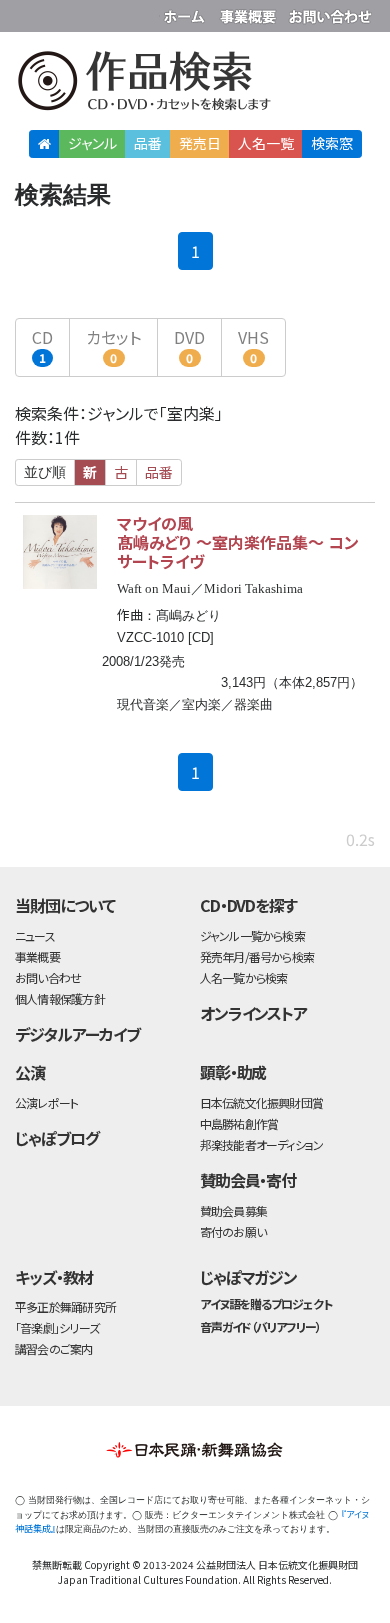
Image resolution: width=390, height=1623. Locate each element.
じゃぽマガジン (249, 1277)
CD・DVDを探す (249, 905)
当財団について (65, 905)
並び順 (45, 472)
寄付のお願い (233, 1231)
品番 (148, 143)
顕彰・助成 (233, 1072)
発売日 (200, 143)
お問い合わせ (330, 12)
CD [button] (42, 345)
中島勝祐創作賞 (239, 1123)
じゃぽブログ (57, 1138)
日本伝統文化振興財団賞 (261, 1102)
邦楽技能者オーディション (262, 1144)
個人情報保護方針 (60, 998)
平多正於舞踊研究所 (65, 1306)
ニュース (35, 935)
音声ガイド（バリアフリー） (260, 1326)
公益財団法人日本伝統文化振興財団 (27, 14)
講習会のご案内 (54, 1348)
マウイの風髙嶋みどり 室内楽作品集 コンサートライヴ (238, 541)
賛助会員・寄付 (248, 1180)
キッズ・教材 (54, 1277)
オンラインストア (254, 1013)
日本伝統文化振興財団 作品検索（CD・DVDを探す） (195, 84)
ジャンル (92, 143)
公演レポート (46, 1102)
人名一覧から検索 (244, 977)
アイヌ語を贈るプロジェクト (266, 1303)
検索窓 (332, 143)
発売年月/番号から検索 (257, 956)
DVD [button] (189, 345)
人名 (266, 143)
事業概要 (250, 12)
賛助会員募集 (233, 1210)
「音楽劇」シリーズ (57, 1327)
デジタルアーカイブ (77, 1034)
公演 (30, 1072)
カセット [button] (113, 345)
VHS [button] (253, 345)
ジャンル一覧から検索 (252, 935)
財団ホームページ (187, 12)
